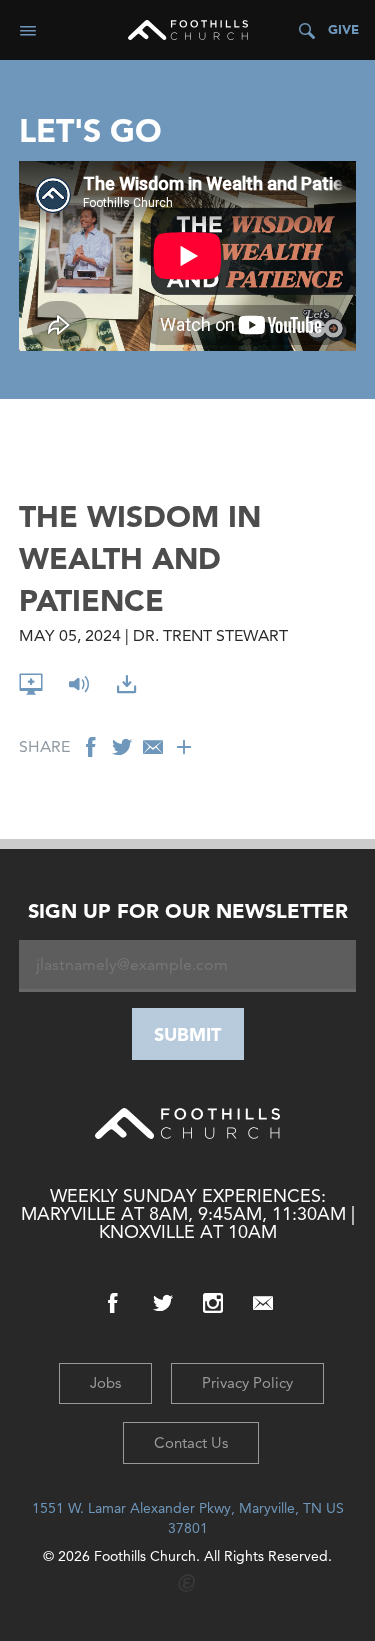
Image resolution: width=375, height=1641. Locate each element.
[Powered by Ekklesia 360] (187, 1584)
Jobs (105, 1382)
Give (343, 29)
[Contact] (263, 1303)
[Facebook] (113, 1303)
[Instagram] (213, 1303)
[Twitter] (163, 1303)
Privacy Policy (247, 1382)
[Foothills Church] (188, 30)
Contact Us (191, 1442)
